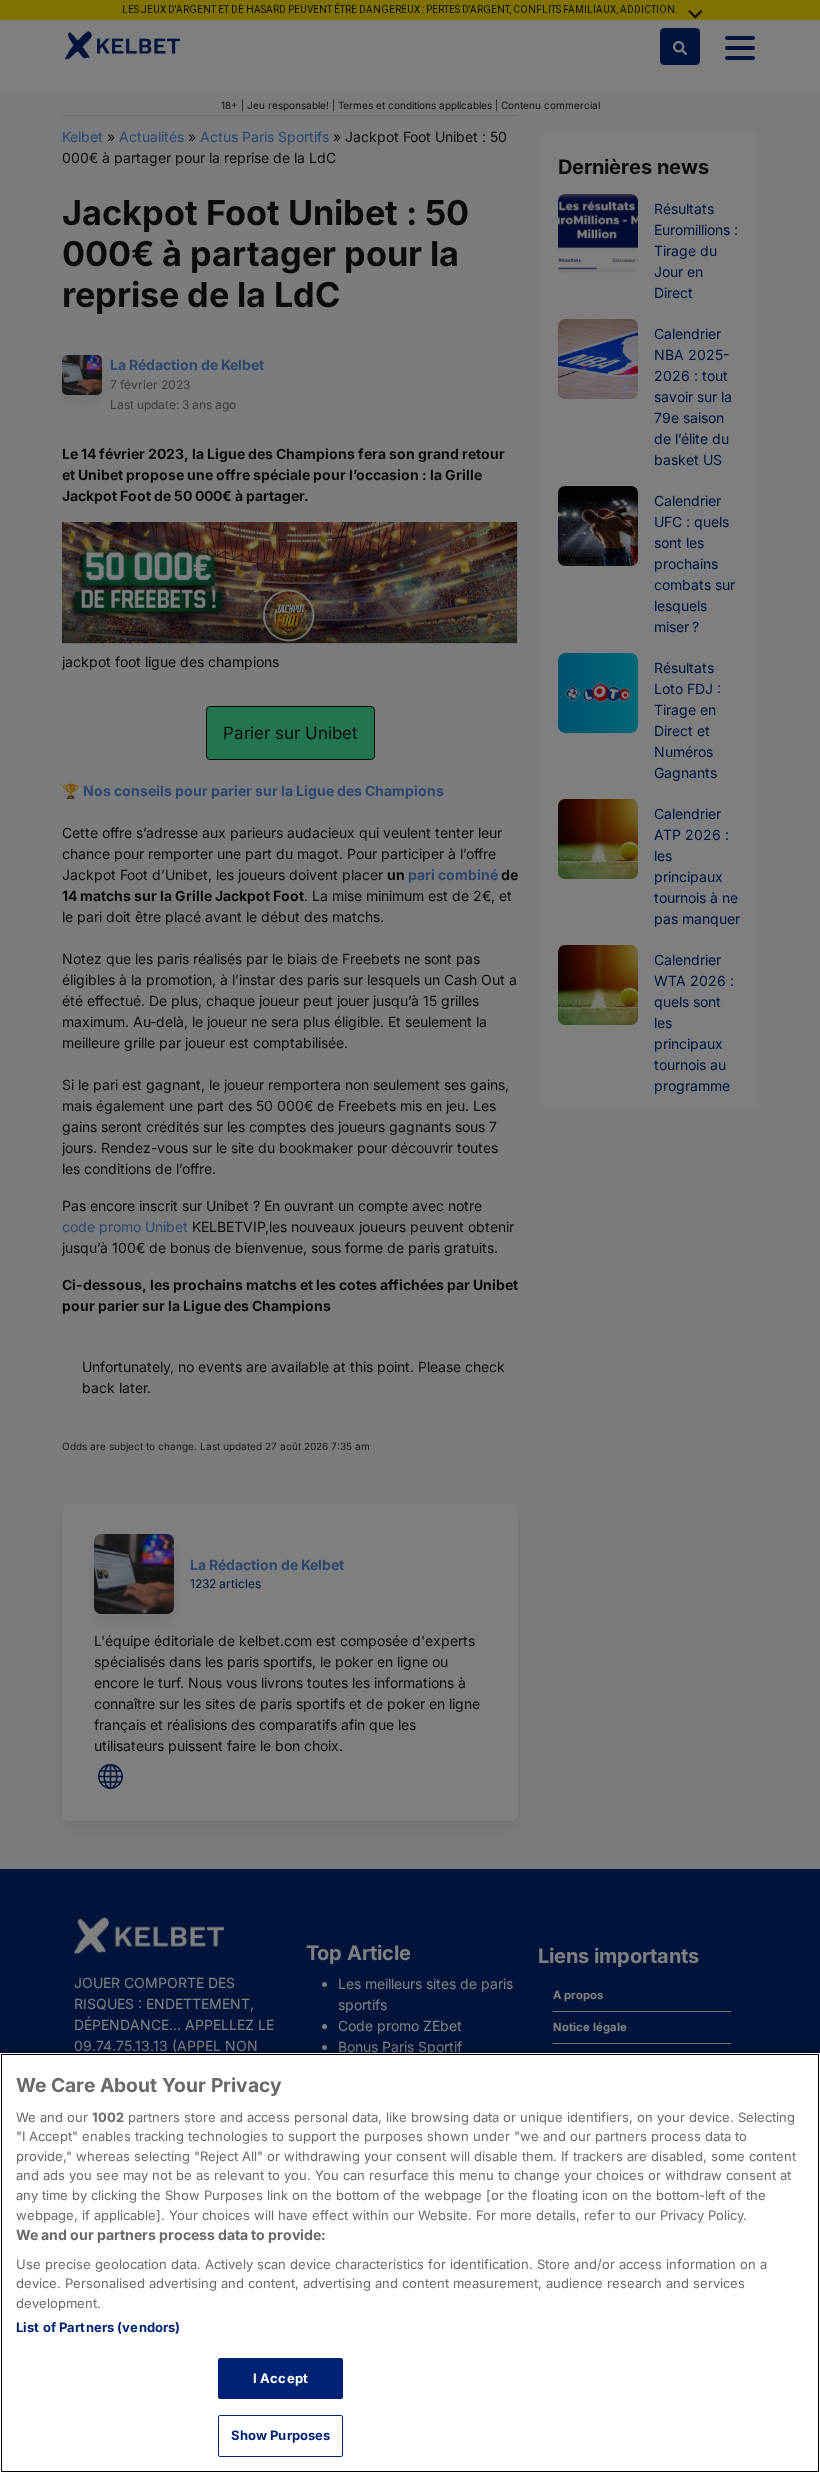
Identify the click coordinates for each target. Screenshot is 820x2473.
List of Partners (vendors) (98, 2327)
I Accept (280, 2378)
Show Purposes (281, 2435)
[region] (410, 2263)
